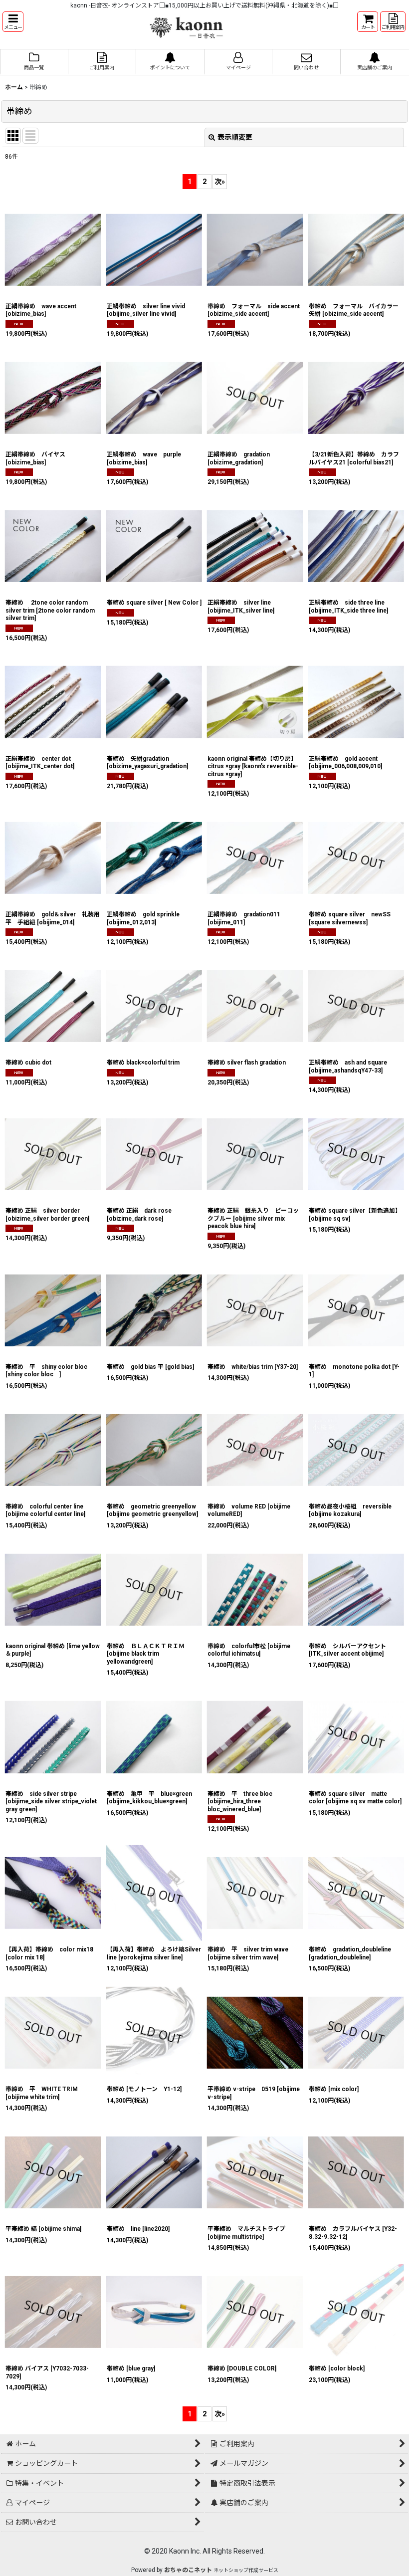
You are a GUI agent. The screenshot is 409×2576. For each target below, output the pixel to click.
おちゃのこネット (188, 2570)
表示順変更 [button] (235, 137)
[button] (13, 22)
